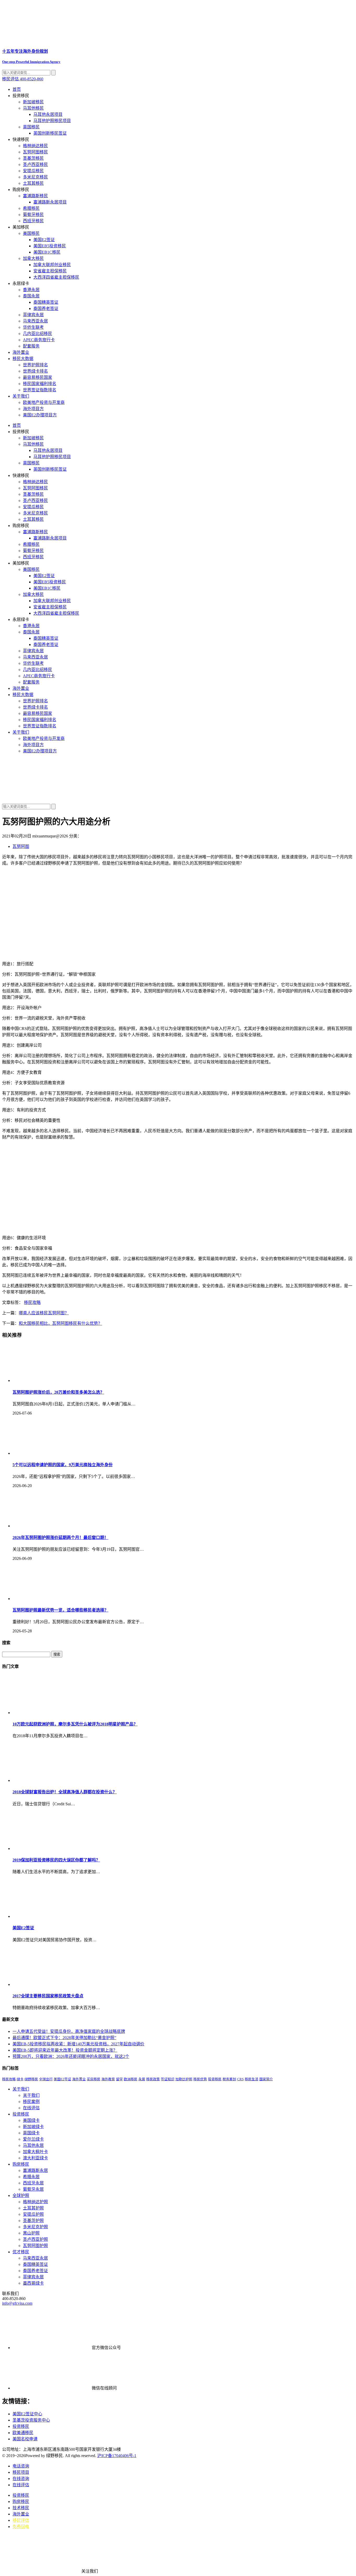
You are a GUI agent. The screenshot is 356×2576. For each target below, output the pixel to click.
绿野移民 (31, 2079)
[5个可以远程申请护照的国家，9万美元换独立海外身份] (52, 1453)
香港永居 (31, 290)
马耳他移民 (33, 108)
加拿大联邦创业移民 (52, 265)
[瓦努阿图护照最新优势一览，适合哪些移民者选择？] (52, 1599)
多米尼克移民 (35, 177)
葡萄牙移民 (33, 215)
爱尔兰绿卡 (33, 2139)
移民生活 (251, 2079)
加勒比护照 (184, 2079)
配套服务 (31, 346)
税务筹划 (229, 2079)
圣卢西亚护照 (35, 2239)
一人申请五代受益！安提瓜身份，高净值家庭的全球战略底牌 (69, 2031)
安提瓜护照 (33, 2214)
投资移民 (215, 2079)
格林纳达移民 (35, 146)
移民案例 (31, 2102)
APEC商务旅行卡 (39, 340)
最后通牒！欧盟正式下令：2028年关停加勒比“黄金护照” (64, 2038)
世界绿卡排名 (35, 371)
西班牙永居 (33, 2183)
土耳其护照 (33, 2208)
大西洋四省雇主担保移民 (56, 277)
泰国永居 (31, 296)
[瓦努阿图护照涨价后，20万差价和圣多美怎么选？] (52, 1380)
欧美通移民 (23, 2433)
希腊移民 (31, 208)
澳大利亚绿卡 (35, 2158)
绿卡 (20, 2079)
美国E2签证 (44, 240)
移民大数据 (23, 359)
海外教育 (108, 2079)
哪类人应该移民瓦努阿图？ (44, 1313)
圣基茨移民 (33, 158)
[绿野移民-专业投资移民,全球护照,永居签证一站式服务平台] (178, 779)
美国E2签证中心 (27, 2414)
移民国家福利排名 (40, 384)
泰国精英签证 (46, 302)
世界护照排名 (35, 365)
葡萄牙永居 (33, 2189)
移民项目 (21, 2472)
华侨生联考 (33, 327)
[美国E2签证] (52, 1916)
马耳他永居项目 (48, 114)
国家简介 (266, 2079)
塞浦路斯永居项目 (50, 202)
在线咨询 (21, 2479)
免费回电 (21, 2527)
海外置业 (21, 352)
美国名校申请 (25, 2439)
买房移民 (94, 2079)
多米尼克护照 (35, 2227)
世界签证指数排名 (40, 390)
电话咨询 (21, 2466)
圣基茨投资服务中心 (31, 2420)
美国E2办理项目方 (40, 415)
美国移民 (31, 233)
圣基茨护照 (33, 2221)
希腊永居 (31, 2177)
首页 (17, 89)
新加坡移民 (33, 102)
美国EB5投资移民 (50, 246)
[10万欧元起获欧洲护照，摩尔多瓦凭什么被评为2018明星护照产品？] (52, 1713)
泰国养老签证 (46, 308)
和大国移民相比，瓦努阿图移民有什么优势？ (60, 1323)
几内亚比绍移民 (38, 334)
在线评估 (31, 2108)
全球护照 (21, 2195)
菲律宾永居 (33, 315)
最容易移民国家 (38, 377)
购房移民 (21, 2164)
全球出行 (46, 2079)
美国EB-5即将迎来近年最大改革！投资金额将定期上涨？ (65, 2050)
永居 (142, 2079)
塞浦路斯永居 (35, 2170)
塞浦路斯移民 (35, 196)
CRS (240, 2079)
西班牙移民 (33, 221)
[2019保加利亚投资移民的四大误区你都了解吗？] (52, 1849)
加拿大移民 (33, 258)
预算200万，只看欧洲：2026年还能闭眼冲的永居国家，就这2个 (71, 2056)
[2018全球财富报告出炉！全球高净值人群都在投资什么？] (52, 1780)
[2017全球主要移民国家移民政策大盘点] (52, 1984)
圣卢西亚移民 (35, 164)
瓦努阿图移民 (35, 152)
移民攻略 (32, 1302)
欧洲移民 (131, 2079)
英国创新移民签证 (50, 133)
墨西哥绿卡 (33, 2283)
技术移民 (21, 2508)
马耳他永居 (33, 2145)
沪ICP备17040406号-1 (117, 2456)
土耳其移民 (33, 183)
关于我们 (21, 396)
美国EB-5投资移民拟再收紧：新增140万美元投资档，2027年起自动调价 (78, 2044)
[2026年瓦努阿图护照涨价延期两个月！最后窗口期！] (52, 1526)
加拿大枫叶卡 (35, 2152)
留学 (119, 2079)
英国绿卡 (31, 2133)
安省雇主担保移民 (50, 271)
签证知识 (168, 2079)
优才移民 (21, 2252)
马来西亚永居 (35, 321)
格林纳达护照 (35, 2202)
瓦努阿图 (21, 846)
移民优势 (200, 2079)
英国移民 (31, 127)
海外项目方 (33, 409)
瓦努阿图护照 (35, 2246)
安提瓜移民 (33, 171)
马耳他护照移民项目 (52, 121)
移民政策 (153, 2079)
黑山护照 (31, 2233)
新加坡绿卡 (33, 2127)
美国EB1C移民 (47, 252)
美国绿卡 (31, 2120)
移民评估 (21, 2520)
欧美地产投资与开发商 (44, 402)
